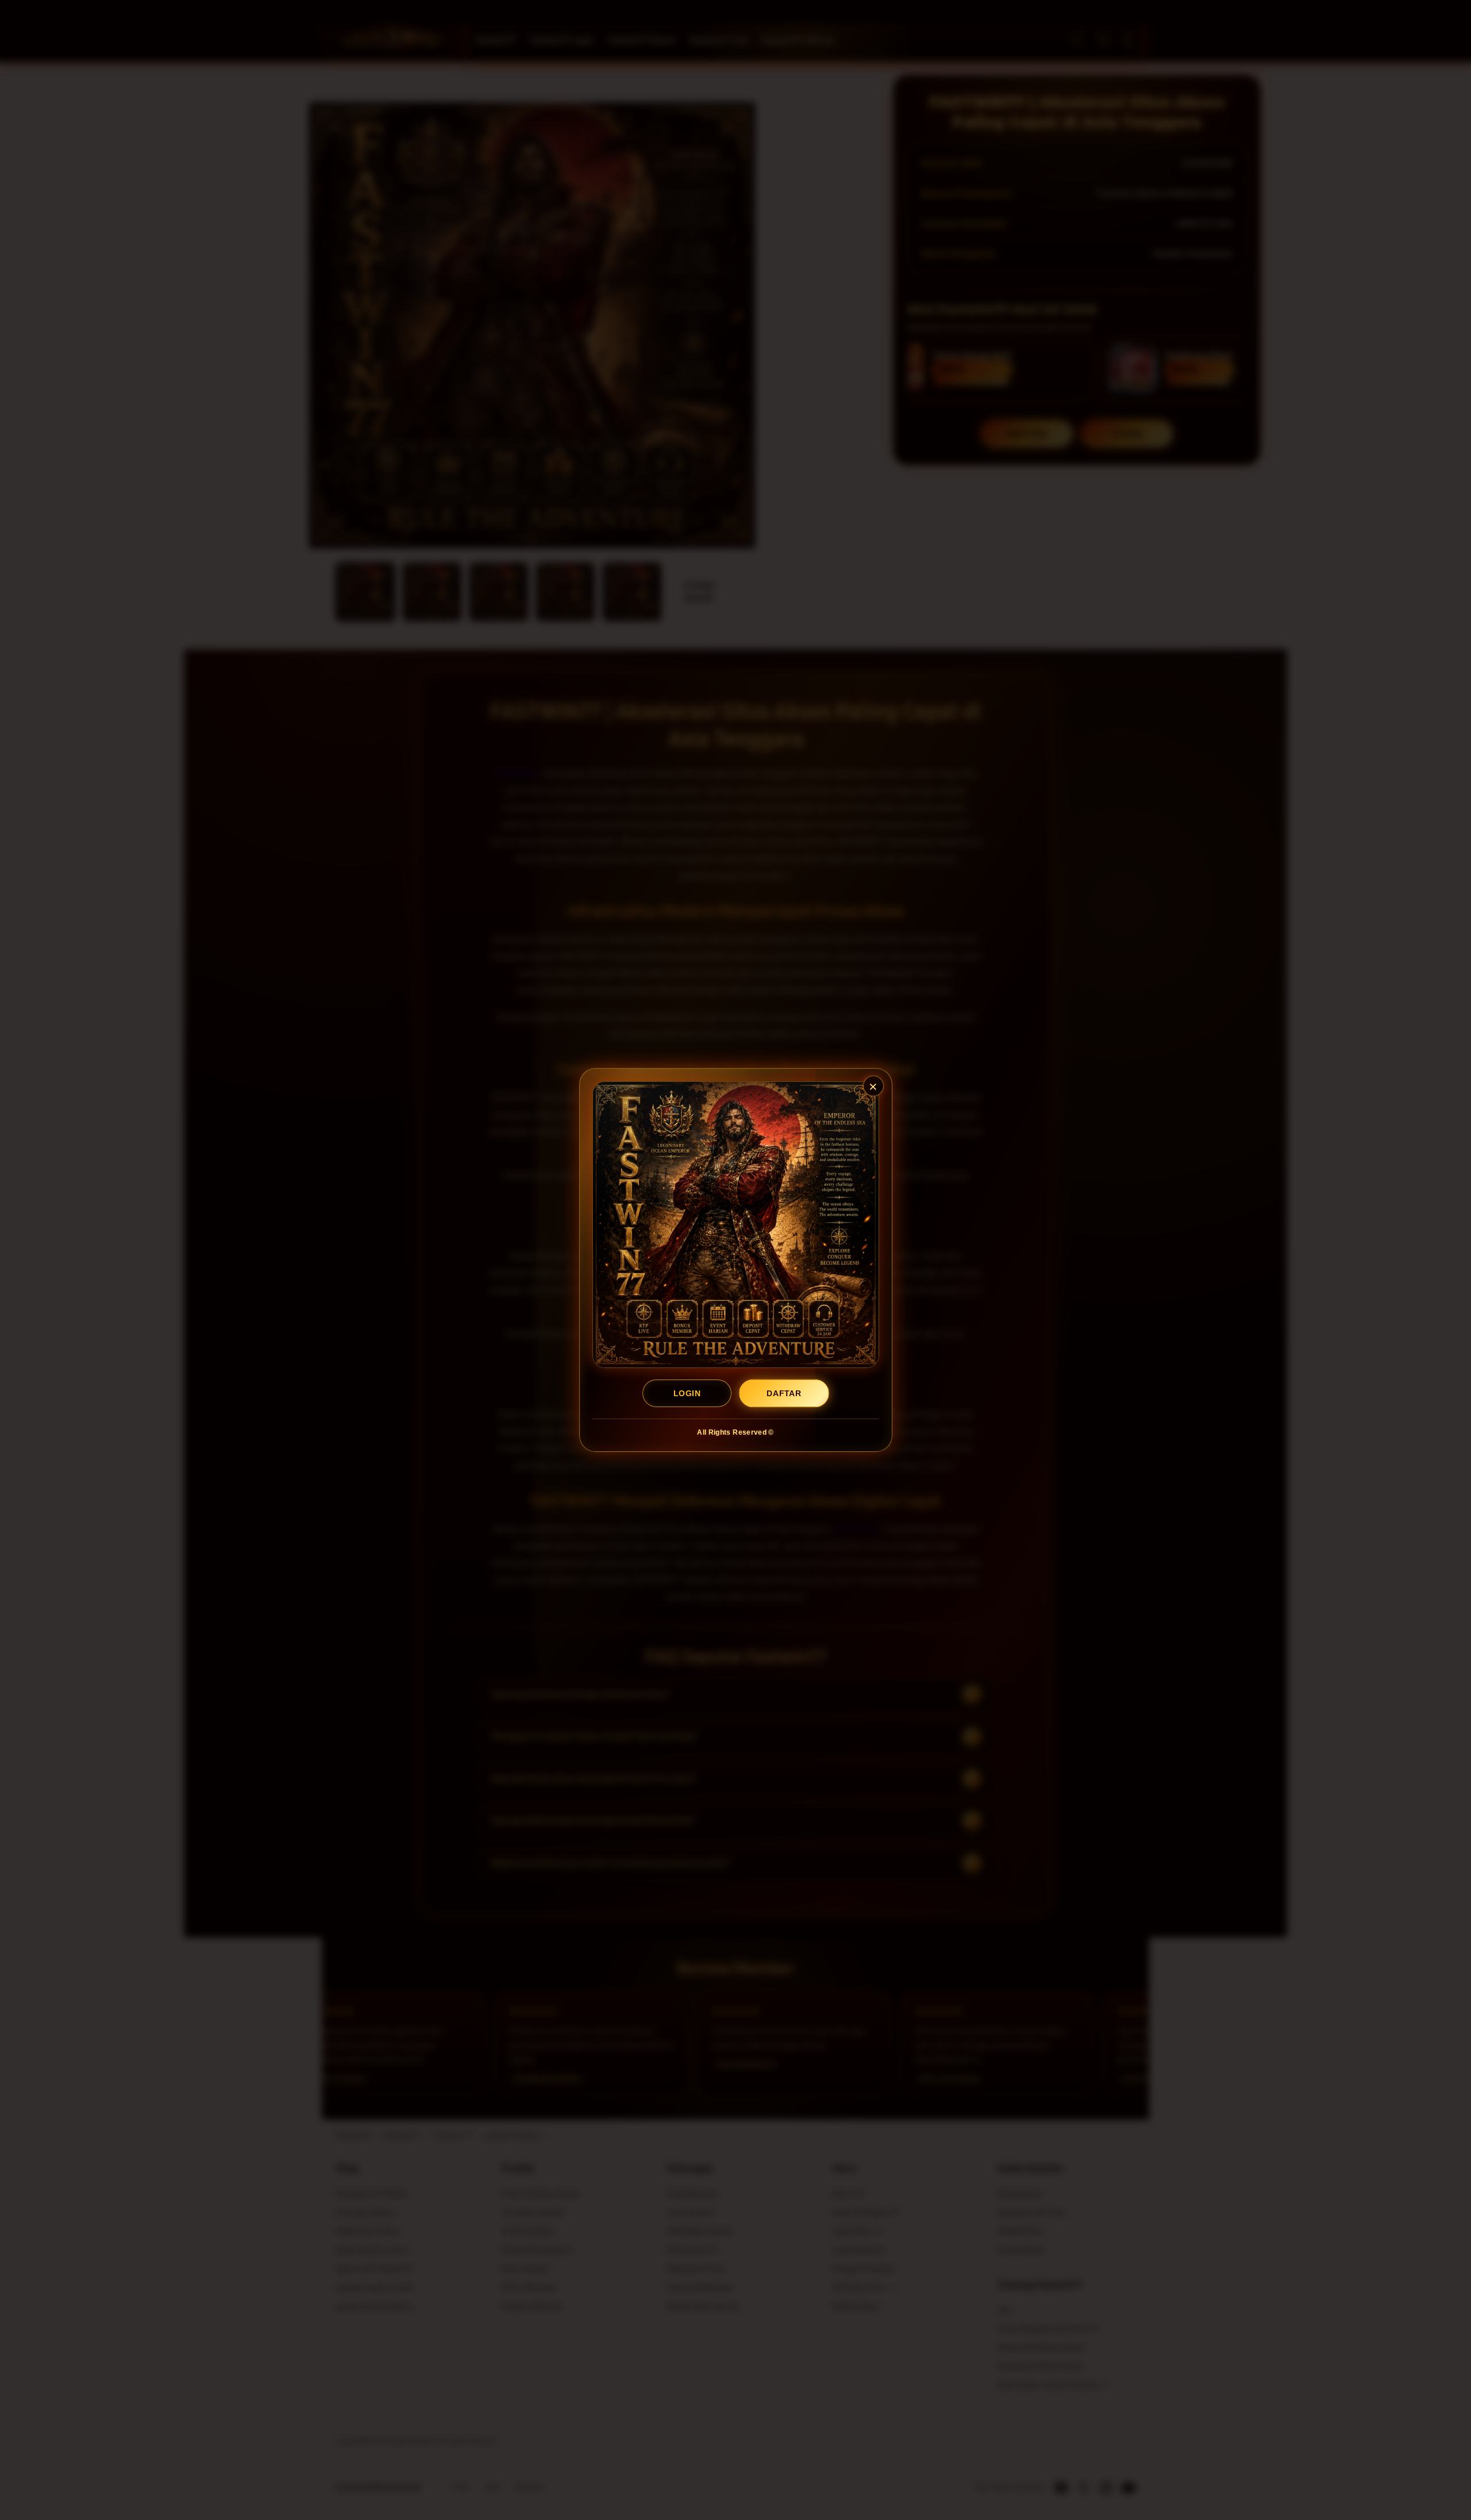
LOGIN (687, 1393)
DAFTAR (784, 1393)
